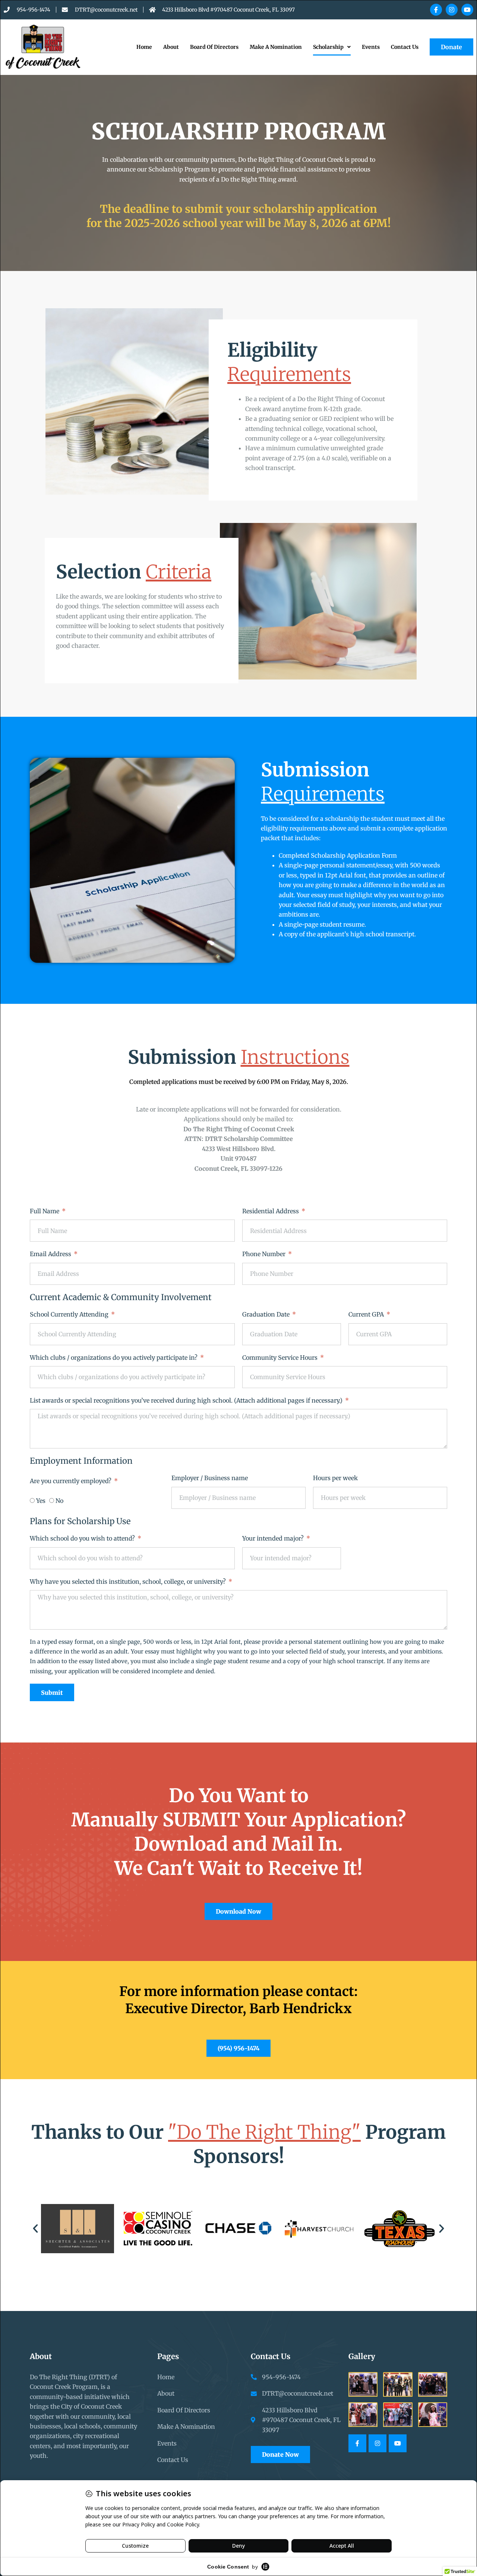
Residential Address (271, 1211)
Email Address (51, 1254)
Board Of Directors (214, 47)
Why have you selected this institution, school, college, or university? (129, 1582)
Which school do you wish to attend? (83, 1538)
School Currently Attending (70, 1314)
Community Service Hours (281, 1358)
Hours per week (335, 1478)
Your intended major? (274, 1538)
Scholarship (328, 47)
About (171, 47)
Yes (41, 1501)
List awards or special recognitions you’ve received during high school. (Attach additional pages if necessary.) (187, 1400)
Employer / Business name (210, 1478)
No (59, 1501)
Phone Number (265, 1254)
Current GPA (367, 1314)
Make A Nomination (276, 47)
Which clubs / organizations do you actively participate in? (114, 1358)
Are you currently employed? (71, 1481)
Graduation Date (267, 1314)
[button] (35, 2229)
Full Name (45, 1211)
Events (371, 47)
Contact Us (405, 47)
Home (144, 47)
